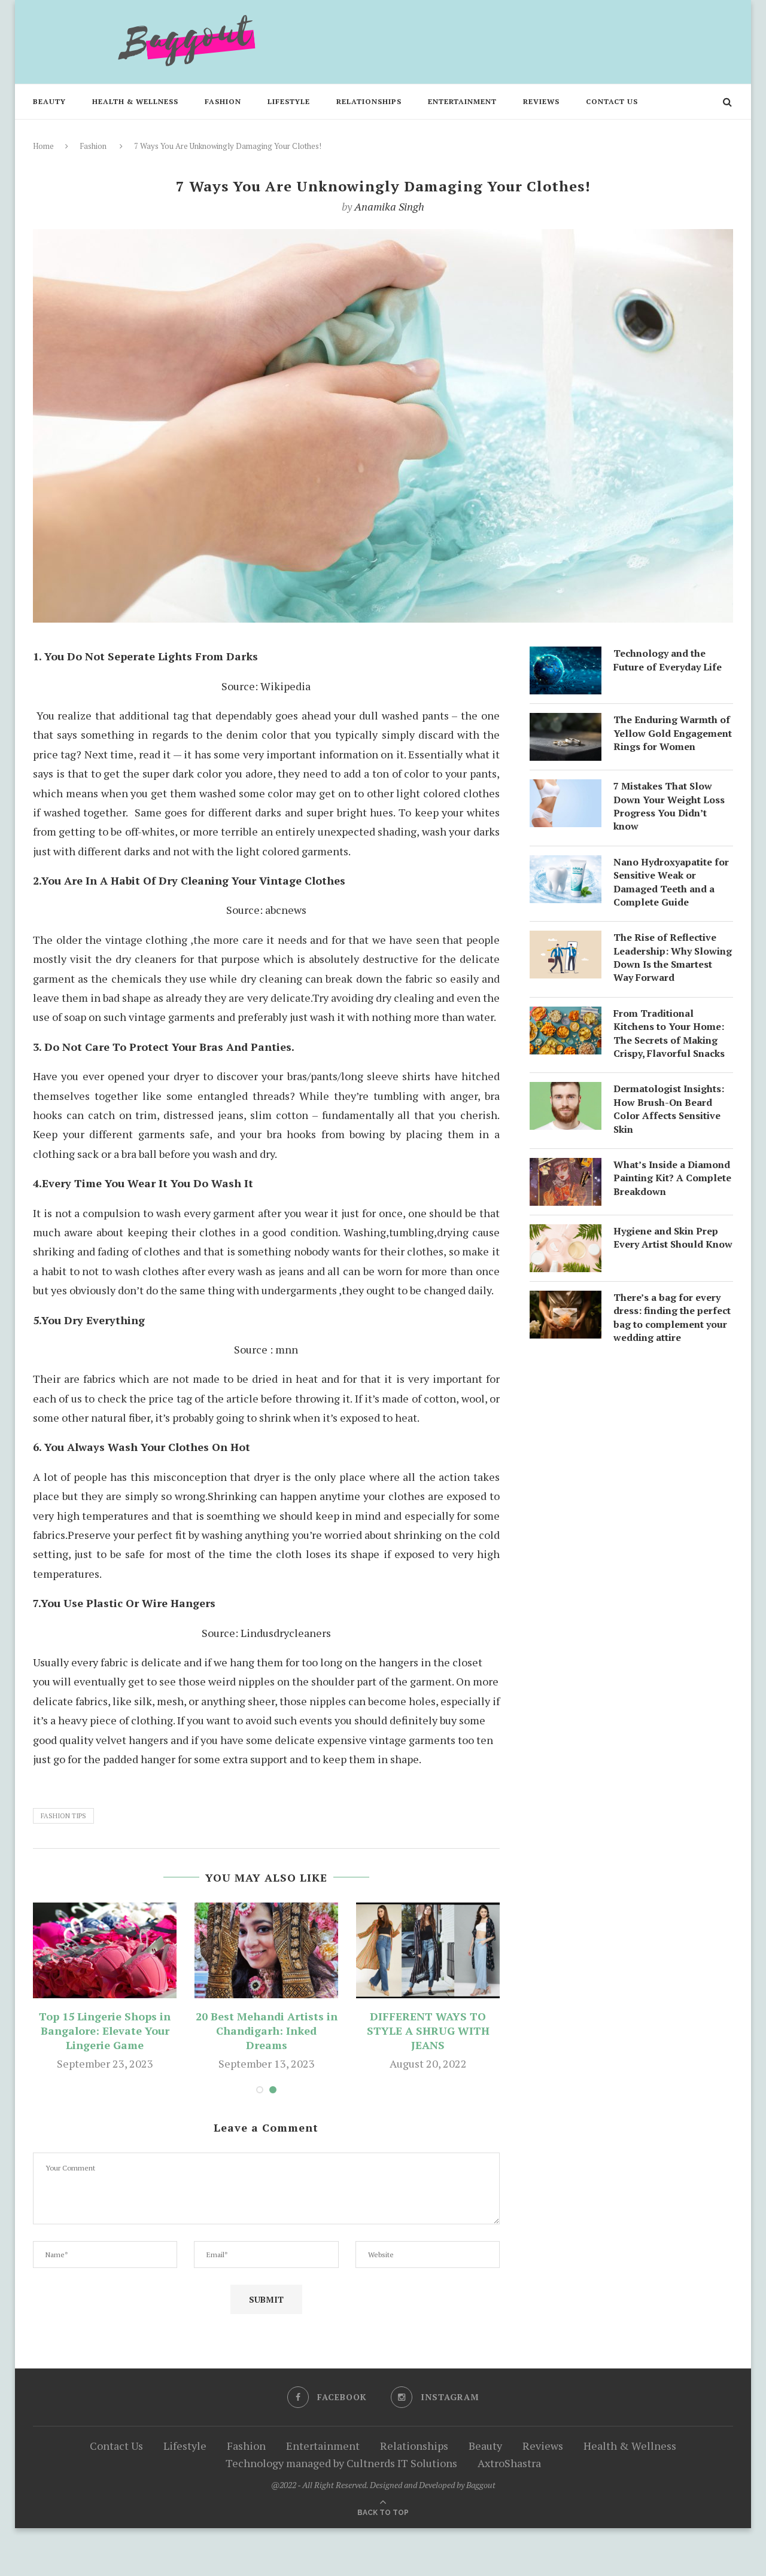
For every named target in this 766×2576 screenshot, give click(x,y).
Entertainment (462, 101)
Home (43, 146)
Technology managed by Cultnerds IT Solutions (341, 2463)
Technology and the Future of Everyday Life (668, 660)
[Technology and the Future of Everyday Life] (566, 656)
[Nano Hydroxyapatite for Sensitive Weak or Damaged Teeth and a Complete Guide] (566, 865)
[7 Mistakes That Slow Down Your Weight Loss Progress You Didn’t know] (566, 789)
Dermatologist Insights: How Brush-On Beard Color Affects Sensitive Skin (669, 1109)
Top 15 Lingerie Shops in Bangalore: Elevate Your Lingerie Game (105, 2031)
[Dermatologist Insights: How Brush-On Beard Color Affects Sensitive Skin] (566, 1092)
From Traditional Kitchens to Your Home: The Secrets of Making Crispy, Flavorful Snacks (669, 1033)
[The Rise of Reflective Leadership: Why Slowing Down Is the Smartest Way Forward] (566, 940)
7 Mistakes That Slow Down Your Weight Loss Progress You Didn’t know (669, 806)
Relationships (369, 101)
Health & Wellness (135, 101)
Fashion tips (63, 1816)
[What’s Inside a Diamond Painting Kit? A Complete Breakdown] (566, 1167)
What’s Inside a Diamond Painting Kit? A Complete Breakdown (672, 1178)
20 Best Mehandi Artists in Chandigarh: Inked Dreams (267, 2031)
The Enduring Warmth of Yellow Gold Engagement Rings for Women (673, 733)
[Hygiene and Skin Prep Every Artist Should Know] (566, 1234)
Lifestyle (289, 101)
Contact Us (612, 101)
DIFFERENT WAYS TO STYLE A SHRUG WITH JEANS (428, 2031)
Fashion (223, 101)
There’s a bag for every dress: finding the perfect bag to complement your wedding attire (672, 1317)
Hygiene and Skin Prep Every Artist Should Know (673, 1237)
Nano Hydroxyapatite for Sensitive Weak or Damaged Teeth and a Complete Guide (671, 882)
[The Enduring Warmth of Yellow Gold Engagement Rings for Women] (566, 723)
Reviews (541, 101)
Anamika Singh (389, 206)
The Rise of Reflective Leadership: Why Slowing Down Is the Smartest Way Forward (673, 957)
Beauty (49, 101)
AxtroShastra (509, 2463)
